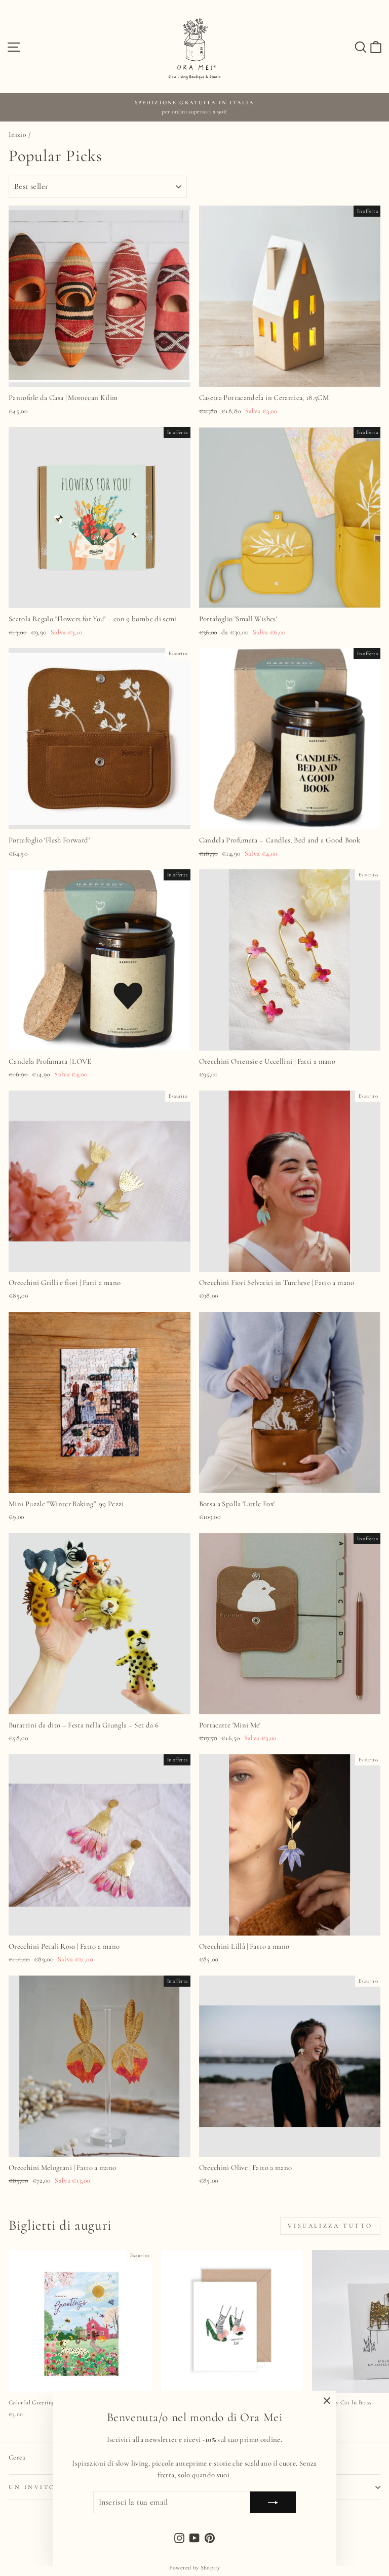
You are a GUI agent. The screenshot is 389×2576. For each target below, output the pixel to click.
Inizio (17, 134)
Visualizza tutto (330, 2226)
